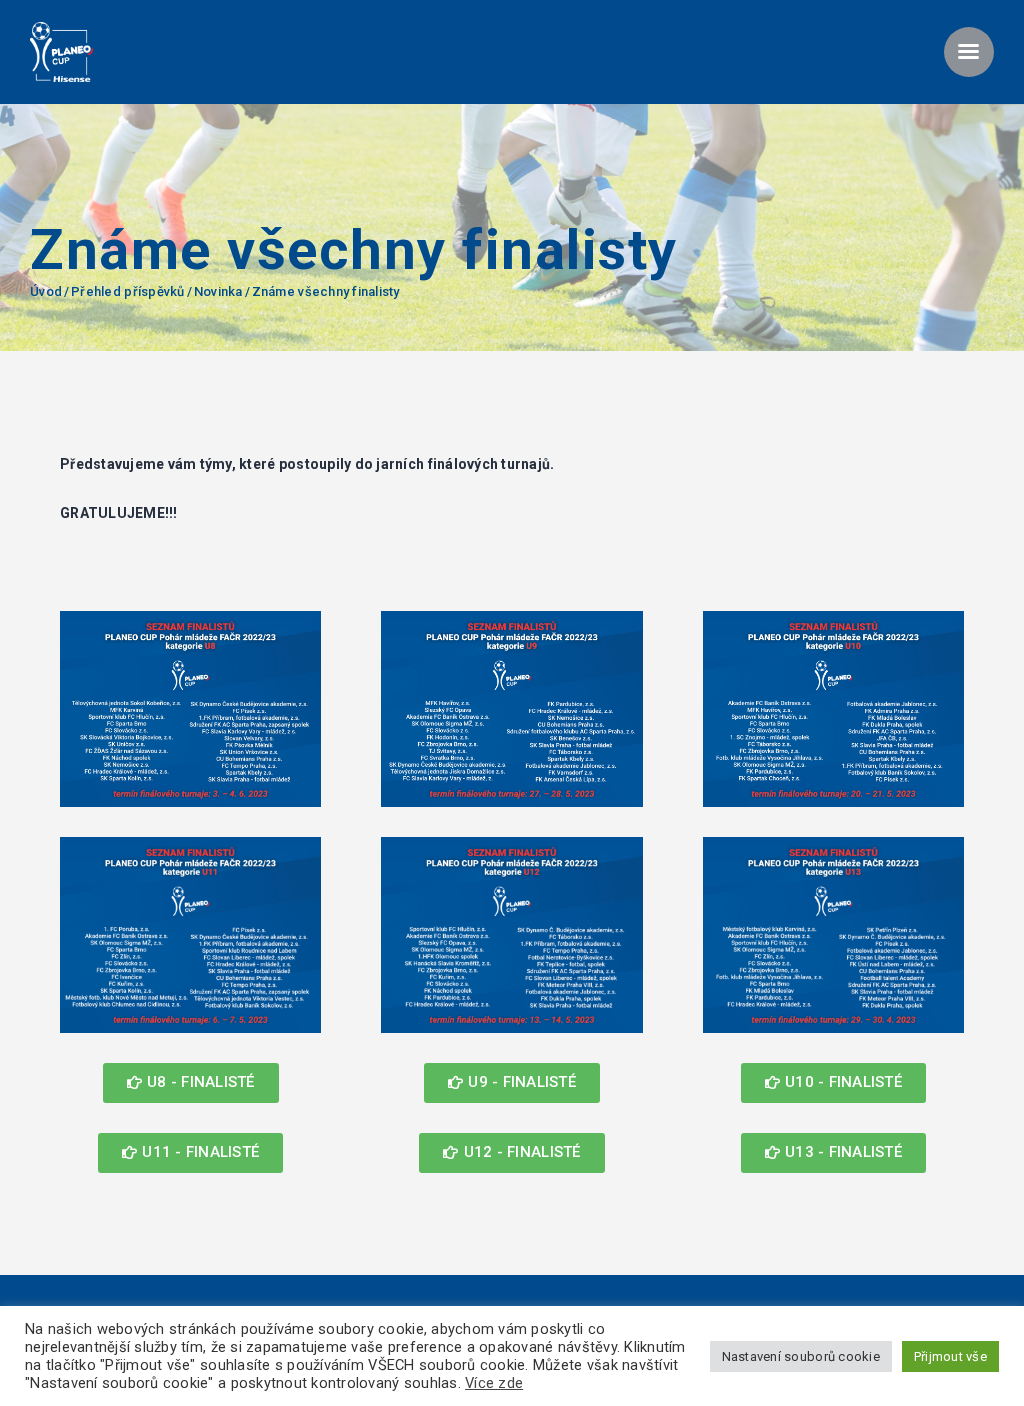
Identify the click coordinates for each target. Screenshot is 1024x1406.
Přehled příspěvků (127, 291)
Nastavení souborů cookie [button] (801, 1356)
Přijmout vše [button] (950, 1356)
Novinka (218, 291)
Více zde (494, 1383)
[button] (191, 1083)
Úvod (46, 291)
